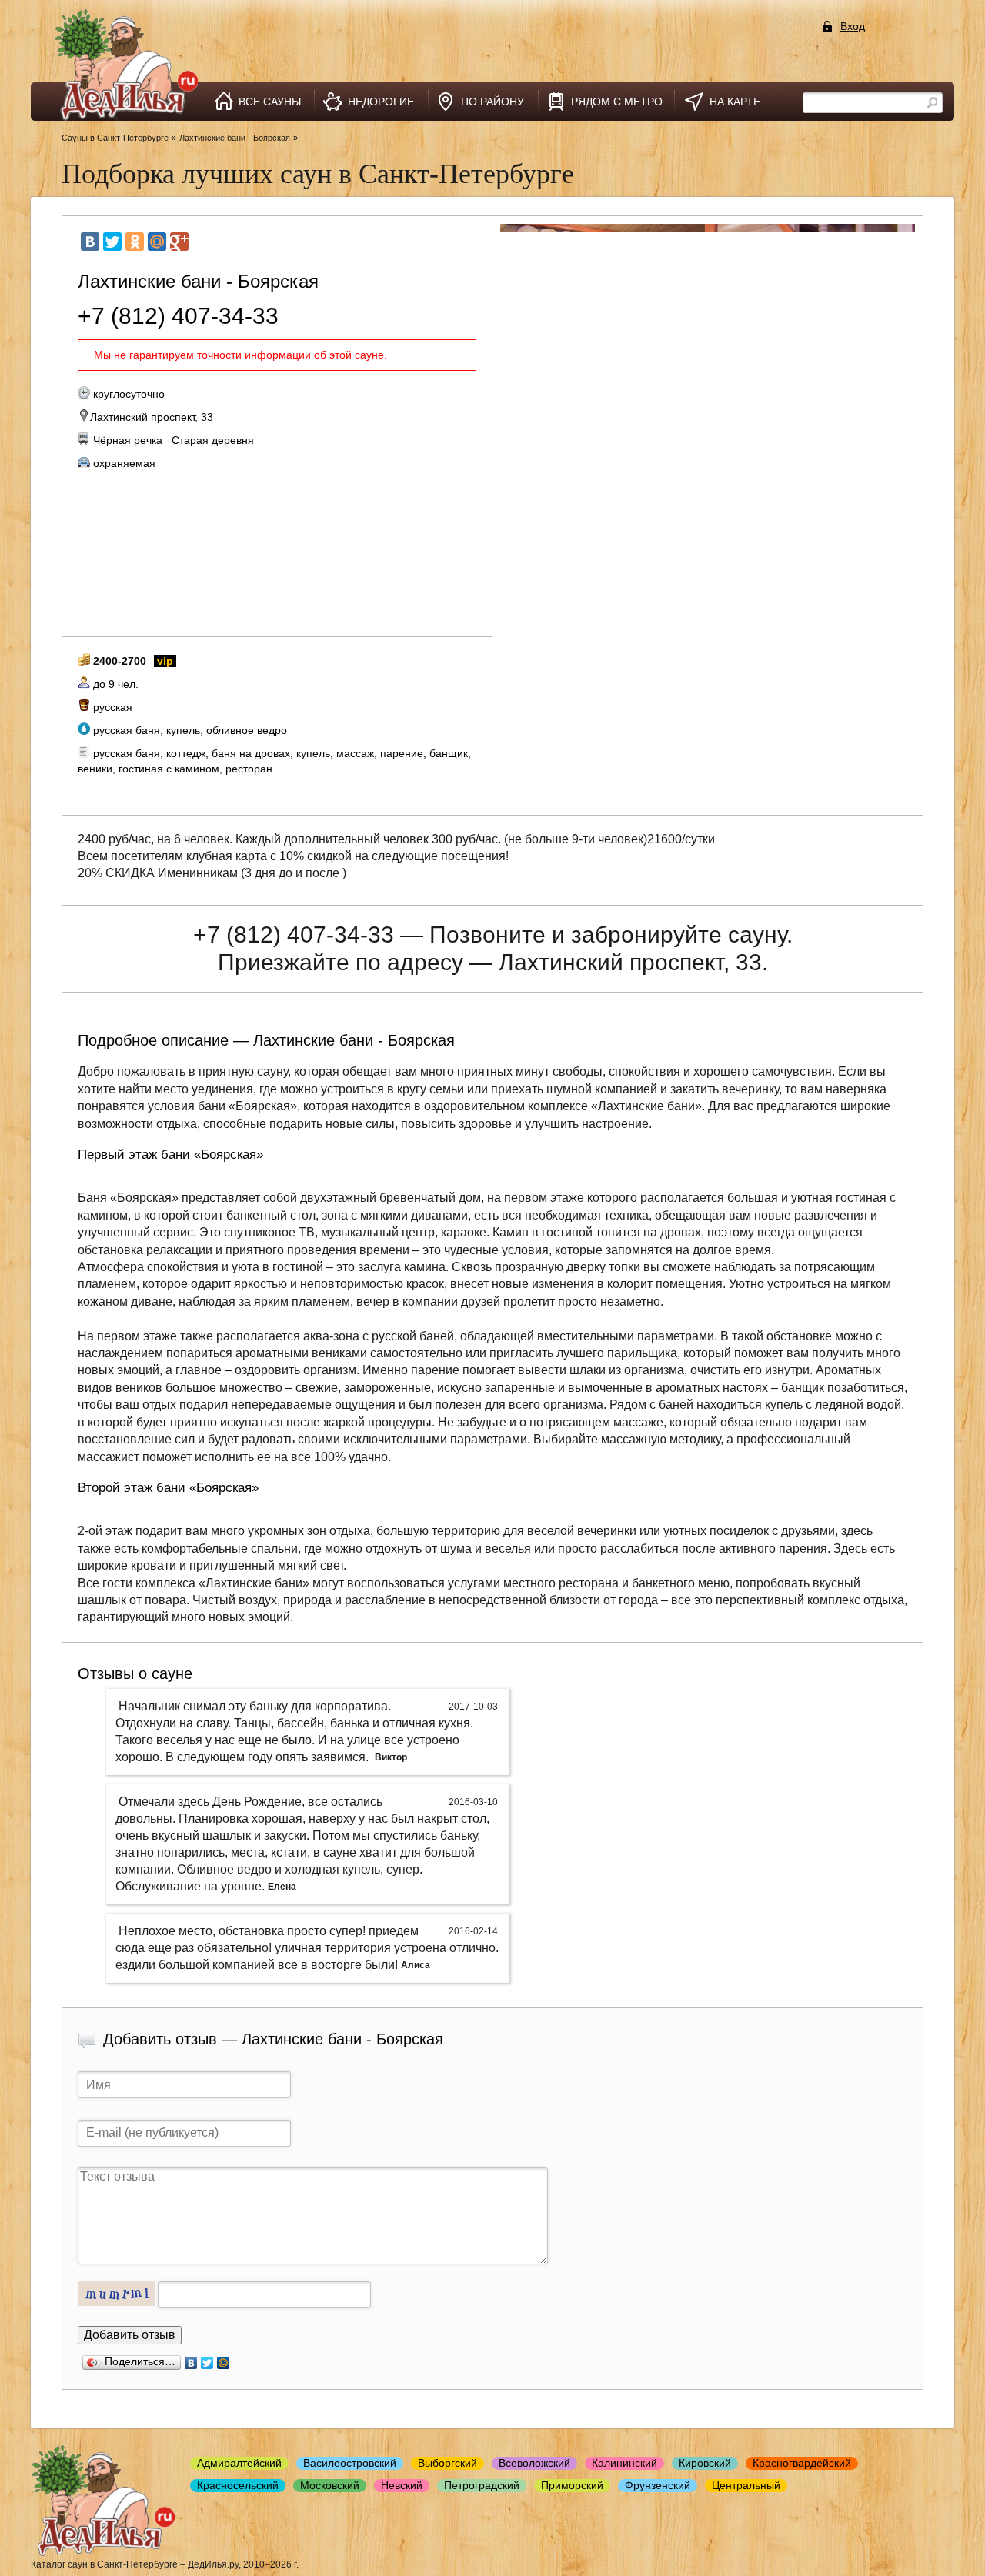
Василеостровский (350, 2463)
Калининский (624, 2463)
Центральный (746, 2485)
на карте (735, 102)
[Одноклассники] (135, 242)
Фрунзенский (658, 2485)
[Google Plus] (179, 242)
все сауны (270, 102)
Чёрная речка (128, 440)
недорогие (381, 102)
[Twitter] (112, 242)
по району (492, 102)
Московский (330, 2485)
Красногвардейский (802, 2463)
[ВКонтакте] (90, 242)
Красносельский (238, 2485)
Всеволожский (534, 2463)
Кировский (705, 2463)
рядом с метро (617, 102)
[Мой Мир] (157, 242)
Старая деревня (213, 440)
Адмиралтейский (239, 2463)
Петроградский (482, 2485)
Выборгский (447, 2463)
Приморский (572, 2485)
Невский (402, 2485)
